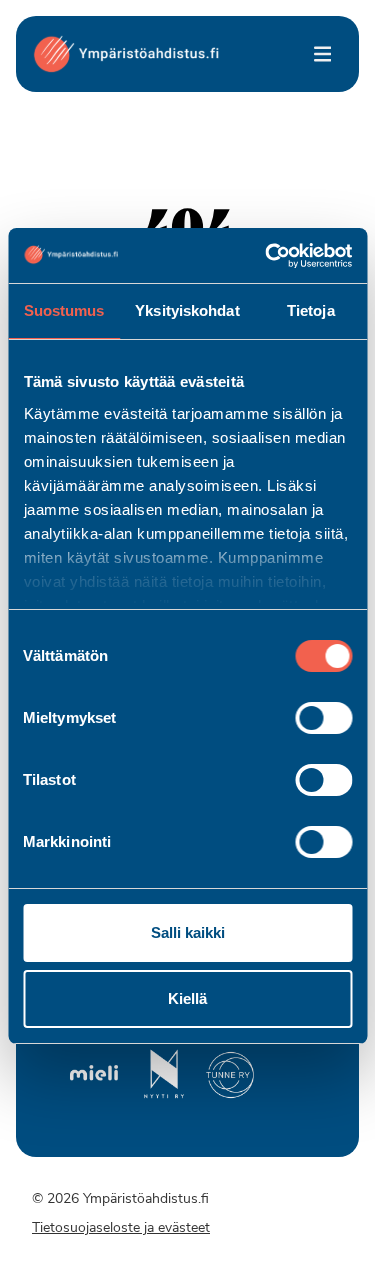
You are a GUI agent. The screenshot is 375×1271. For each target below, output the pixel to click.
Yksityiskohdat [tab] (187, 310)
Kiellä (187, 998)
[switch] (323, 718)
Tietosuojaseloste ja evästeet (121, 1228)
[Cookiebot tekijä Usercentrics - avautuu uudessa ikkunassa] (267, 256)
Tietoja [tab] (311, 310)
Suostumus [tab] (64, 310)
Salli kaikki (188, 932)
